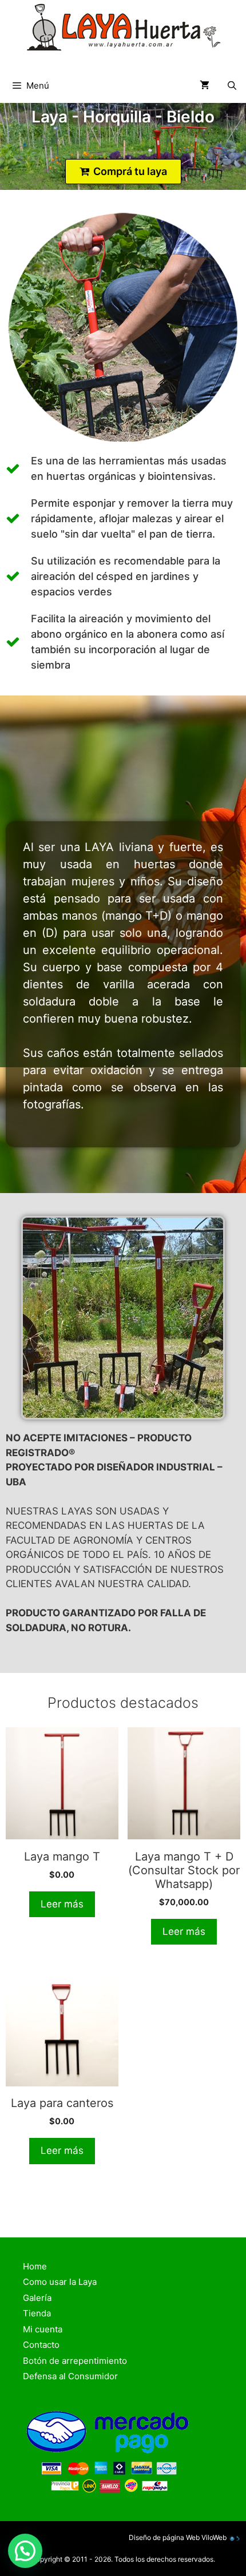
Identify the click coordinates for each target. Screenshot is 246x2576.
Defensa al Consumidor (70, 2376)
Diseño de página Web (164, 2537)
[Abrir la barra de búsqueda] (232, 86)
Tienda (37, 2313)
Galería (37, 2298)
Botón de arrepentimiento (75, 2361)
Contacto (41, 2345)
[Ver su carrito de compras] (205, 86)
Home (35, 2266)
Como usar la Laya (60, 2282)
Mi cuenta (43, 2329)
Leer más (62, 1904)
